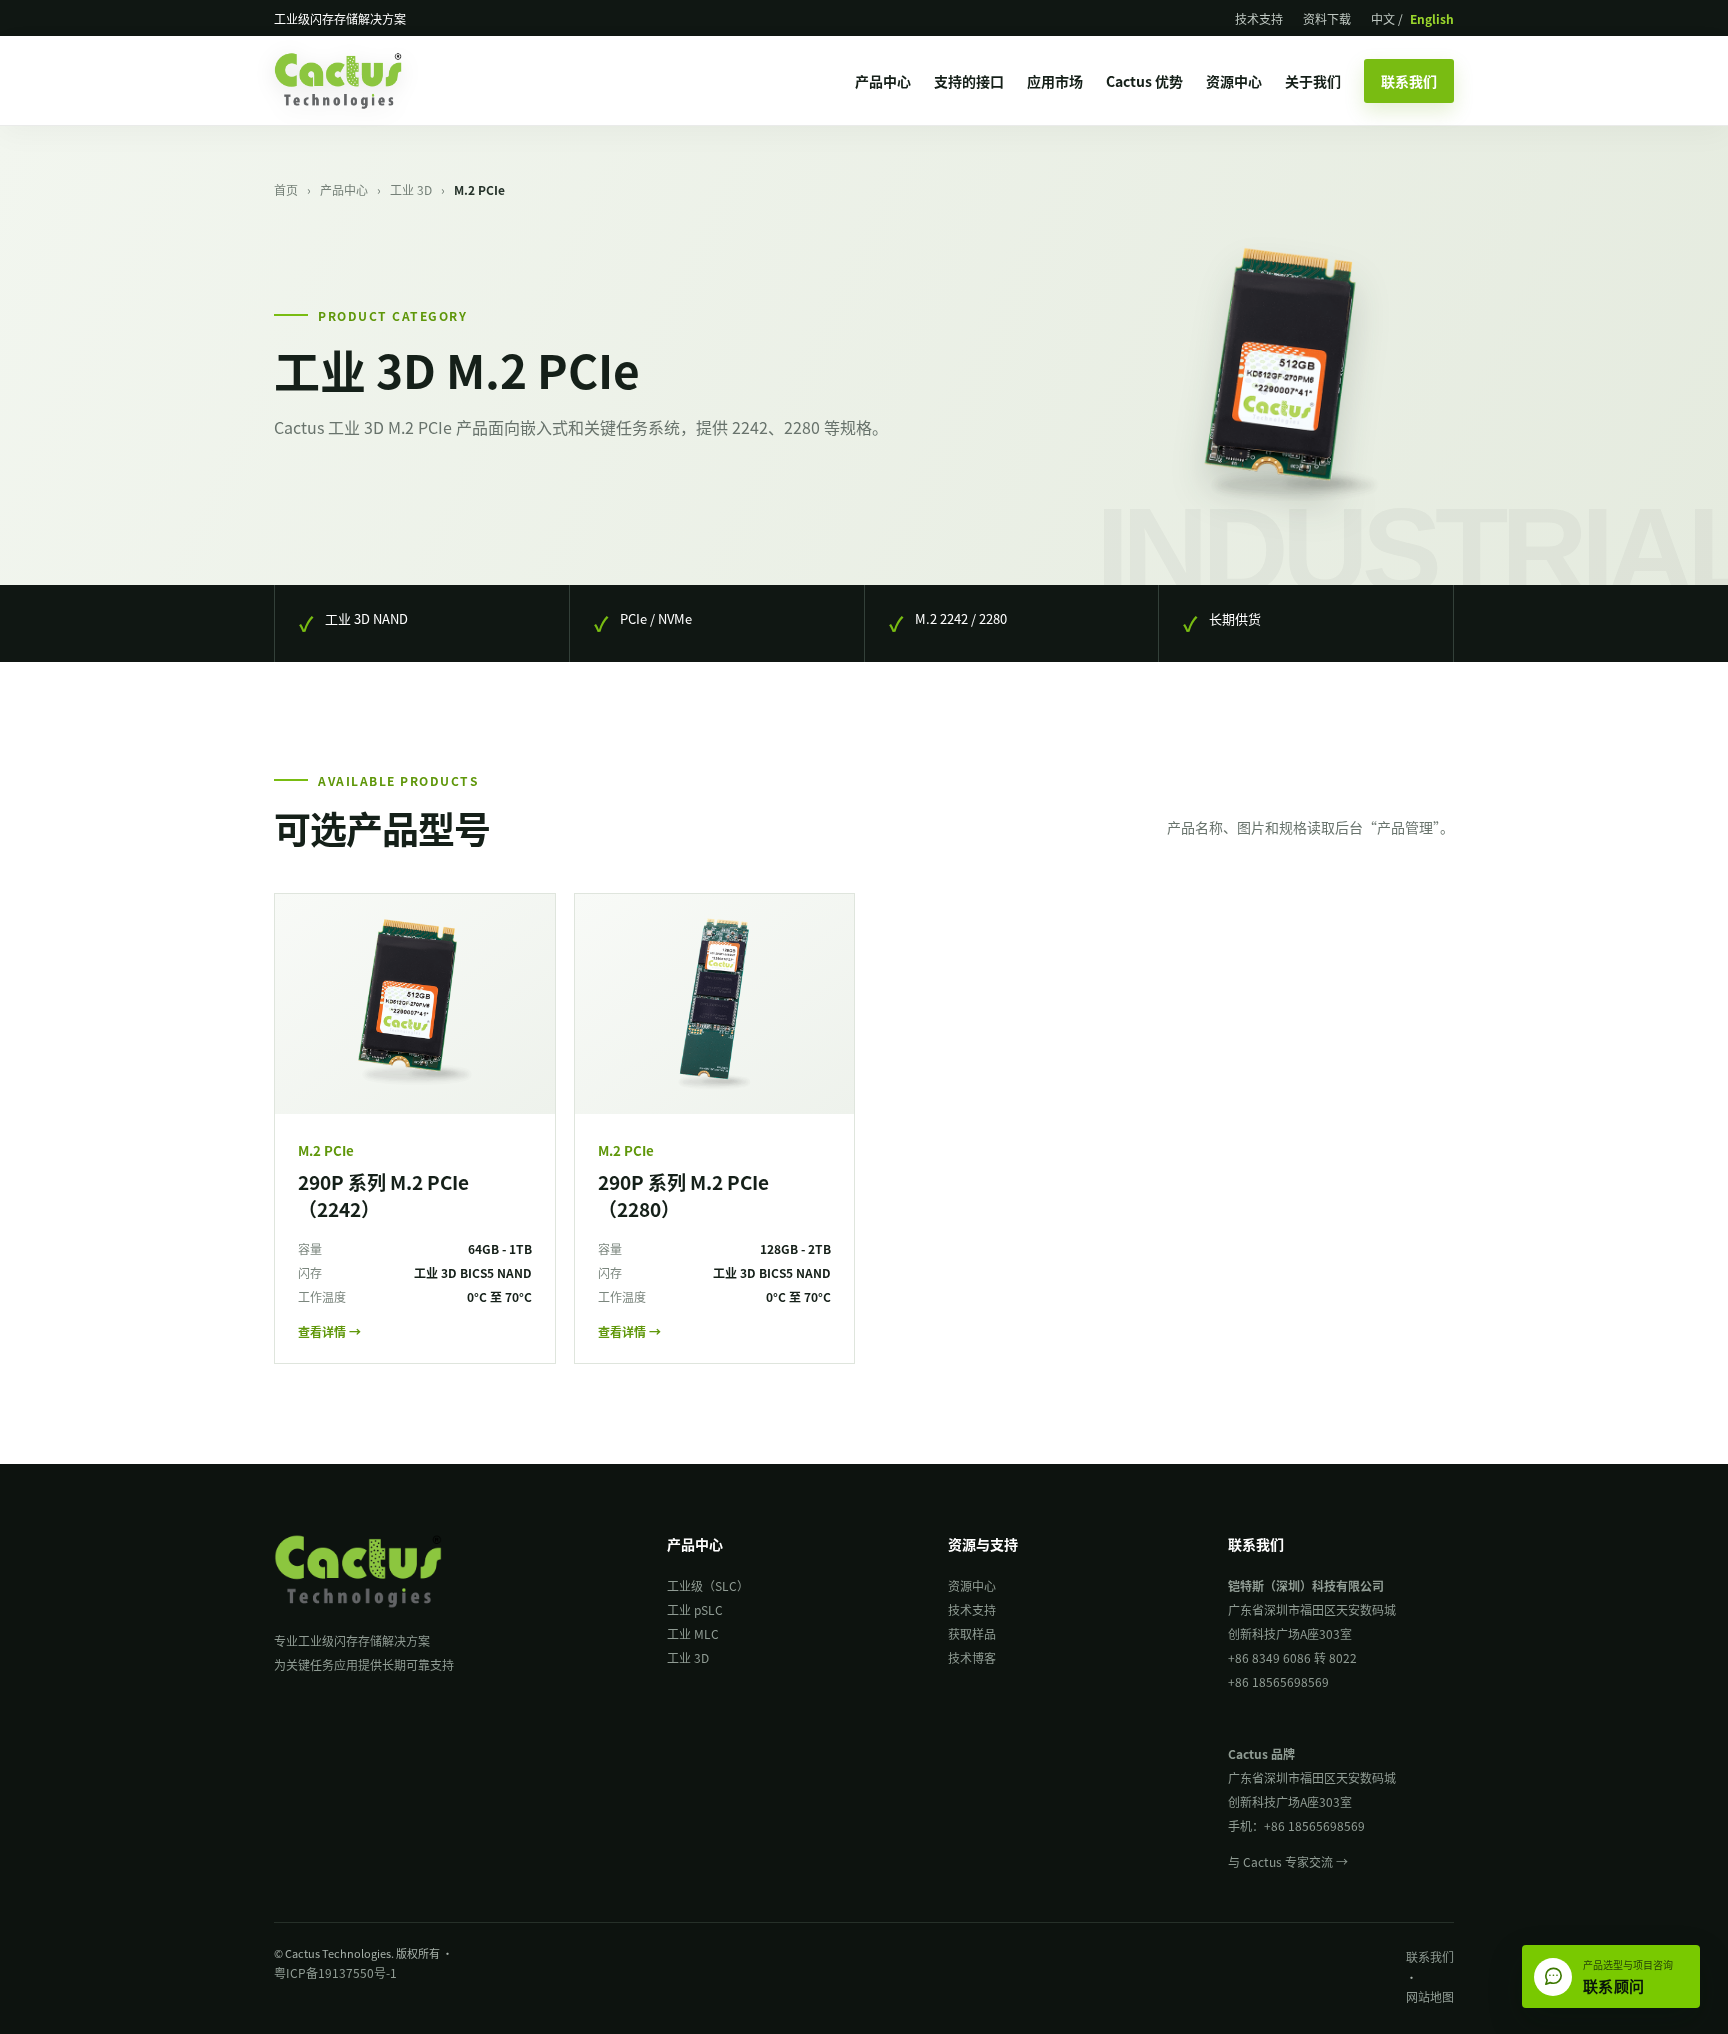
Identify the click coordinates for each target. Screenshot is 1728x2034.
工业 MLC (693, 1633)
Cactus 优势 (1144, 81)
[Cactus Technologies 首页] (356, 81)
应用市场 (1055, 81)
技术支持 (1259, 18)
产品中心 (883, 81)
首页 (286, 189)
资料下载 (1327, 18)
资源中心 (1234, 81)
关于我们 (1313, 81)
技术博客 (972, 1657)
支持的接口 (969, 81)
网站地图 (1430, 1996)
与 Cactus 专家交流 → (1288, 1861)
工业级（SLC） (708, 1585)
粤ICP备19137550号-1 (335, 1972)
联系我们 (1409, 81)
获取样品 (972, 1633)
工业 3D (411, 189)
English (1432, 18)
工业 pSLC (695, 1609)
